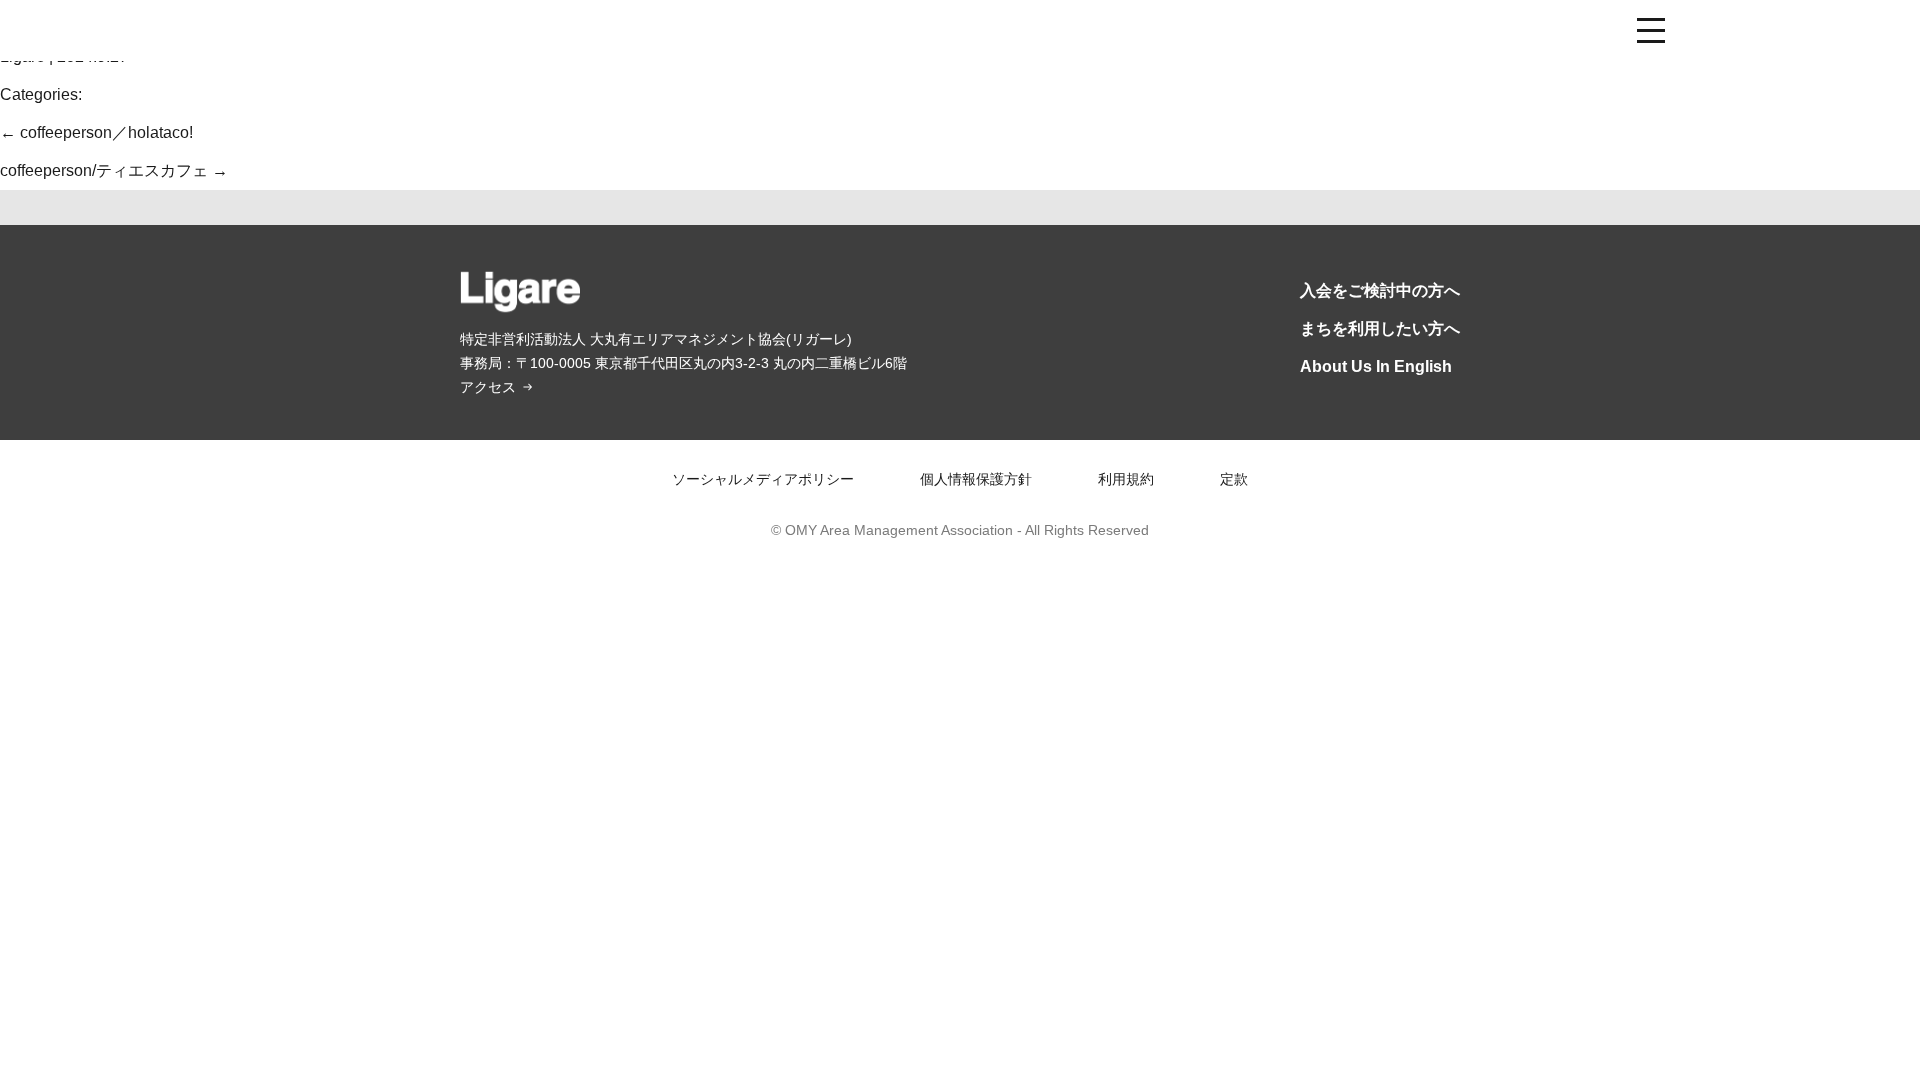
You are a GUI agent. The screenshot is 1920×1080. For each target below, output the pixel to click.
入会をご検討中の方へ (1380, 290)
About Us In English (1376, 366)
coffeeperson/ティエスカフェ (114, 170)
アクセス (488, 387)
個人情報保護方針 (976, 479)
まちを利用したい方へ (1380, 328)
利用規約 (1126, 479)
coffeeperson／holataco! (96, 132)
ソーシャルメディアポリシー (763, 479)
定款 (1234, 479)
